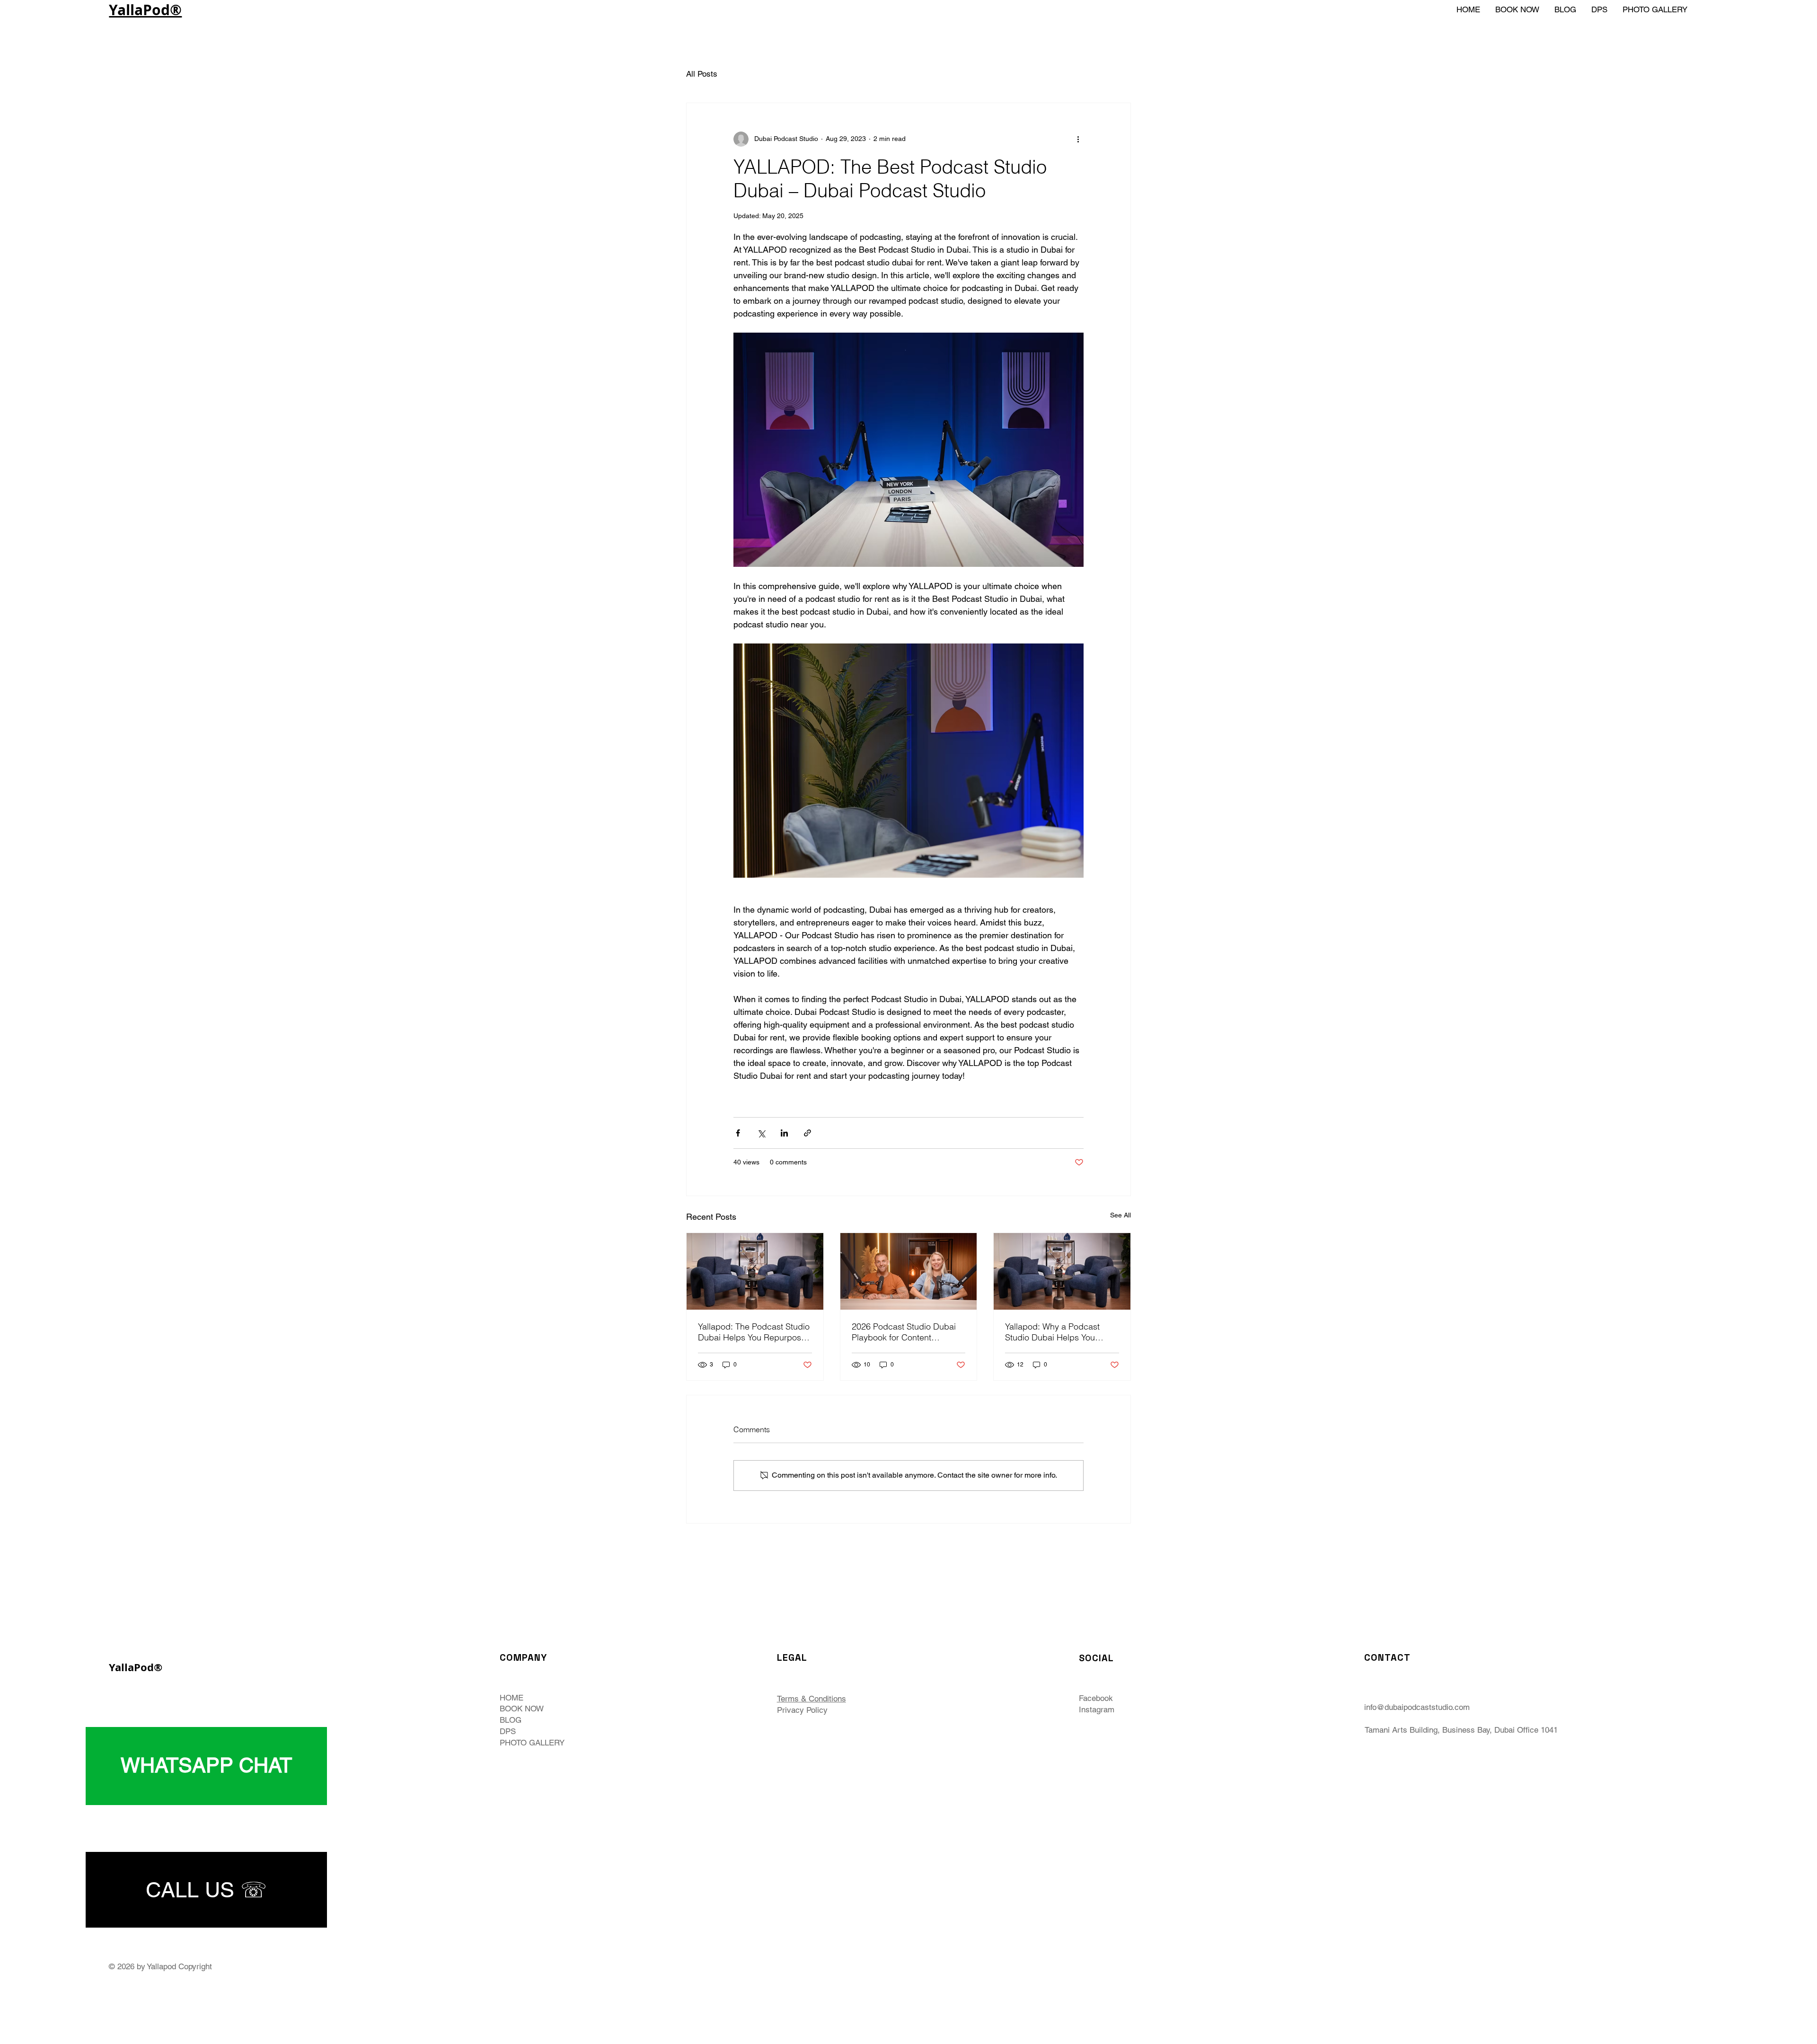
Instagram (1097, 1709)
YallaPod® (145, 10)
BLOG (511, 1720)
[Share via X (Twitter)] (761, 1133)
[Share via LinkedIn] (784, 1133)
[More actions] (1078, 139)
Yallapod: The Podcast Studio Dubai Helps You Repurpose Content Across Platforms (754, 1332)
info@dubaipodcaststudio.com (1417, 1707)
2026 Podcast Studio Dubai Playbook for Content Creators (904, 1332)
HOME (512, 1698)
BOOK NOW (522, 1709)
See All (1120, 1215)
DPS (508, 1731)
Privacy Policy (802, 1710)
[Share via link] (807, 1133)
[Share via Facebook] (738, 1133)
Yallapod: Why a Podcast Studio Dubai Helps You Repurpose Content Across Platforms (1057, 1332)
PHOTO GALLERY (532, 1743)
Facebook (1096, 1698)
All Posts (702, 74)
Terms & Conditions (811, 1699)
